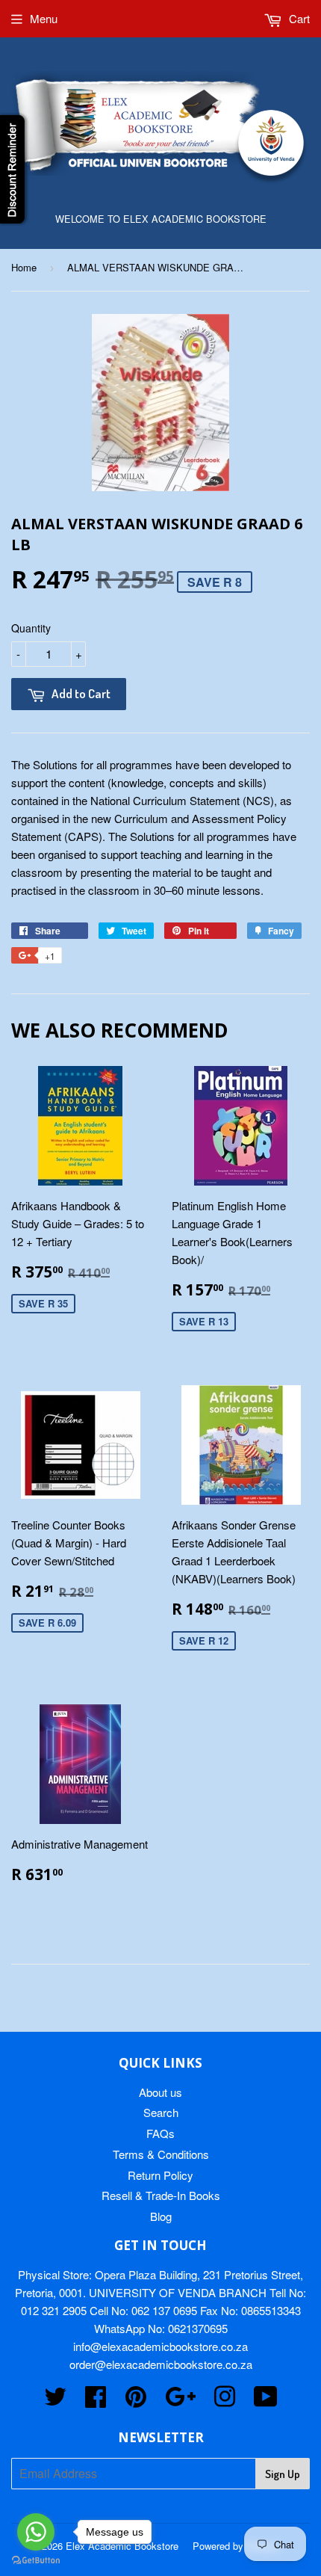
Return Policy (160, 2175)
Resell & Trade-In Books (161, 2195)
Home (24, 267)
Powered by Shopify (236, 2546)
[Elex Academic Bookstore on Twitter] (55, 2401)
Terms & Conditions (161, 2154)
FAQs (160, 2133)
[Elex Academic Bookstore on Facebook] (96, 2401)
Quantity (31, 628)
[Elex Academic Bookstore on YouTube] (266, 2401)
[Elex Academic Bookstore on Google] (180, 2401)
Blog (161, 2216)
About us (160, 2092)
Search (161, 2112)
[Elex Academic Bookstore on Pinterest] (136, 2401)
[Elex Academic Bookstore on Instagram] (225, 2401)
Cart (298, 18)
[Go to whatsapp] (36, 2532)
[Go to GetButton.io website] (36, 2561)
